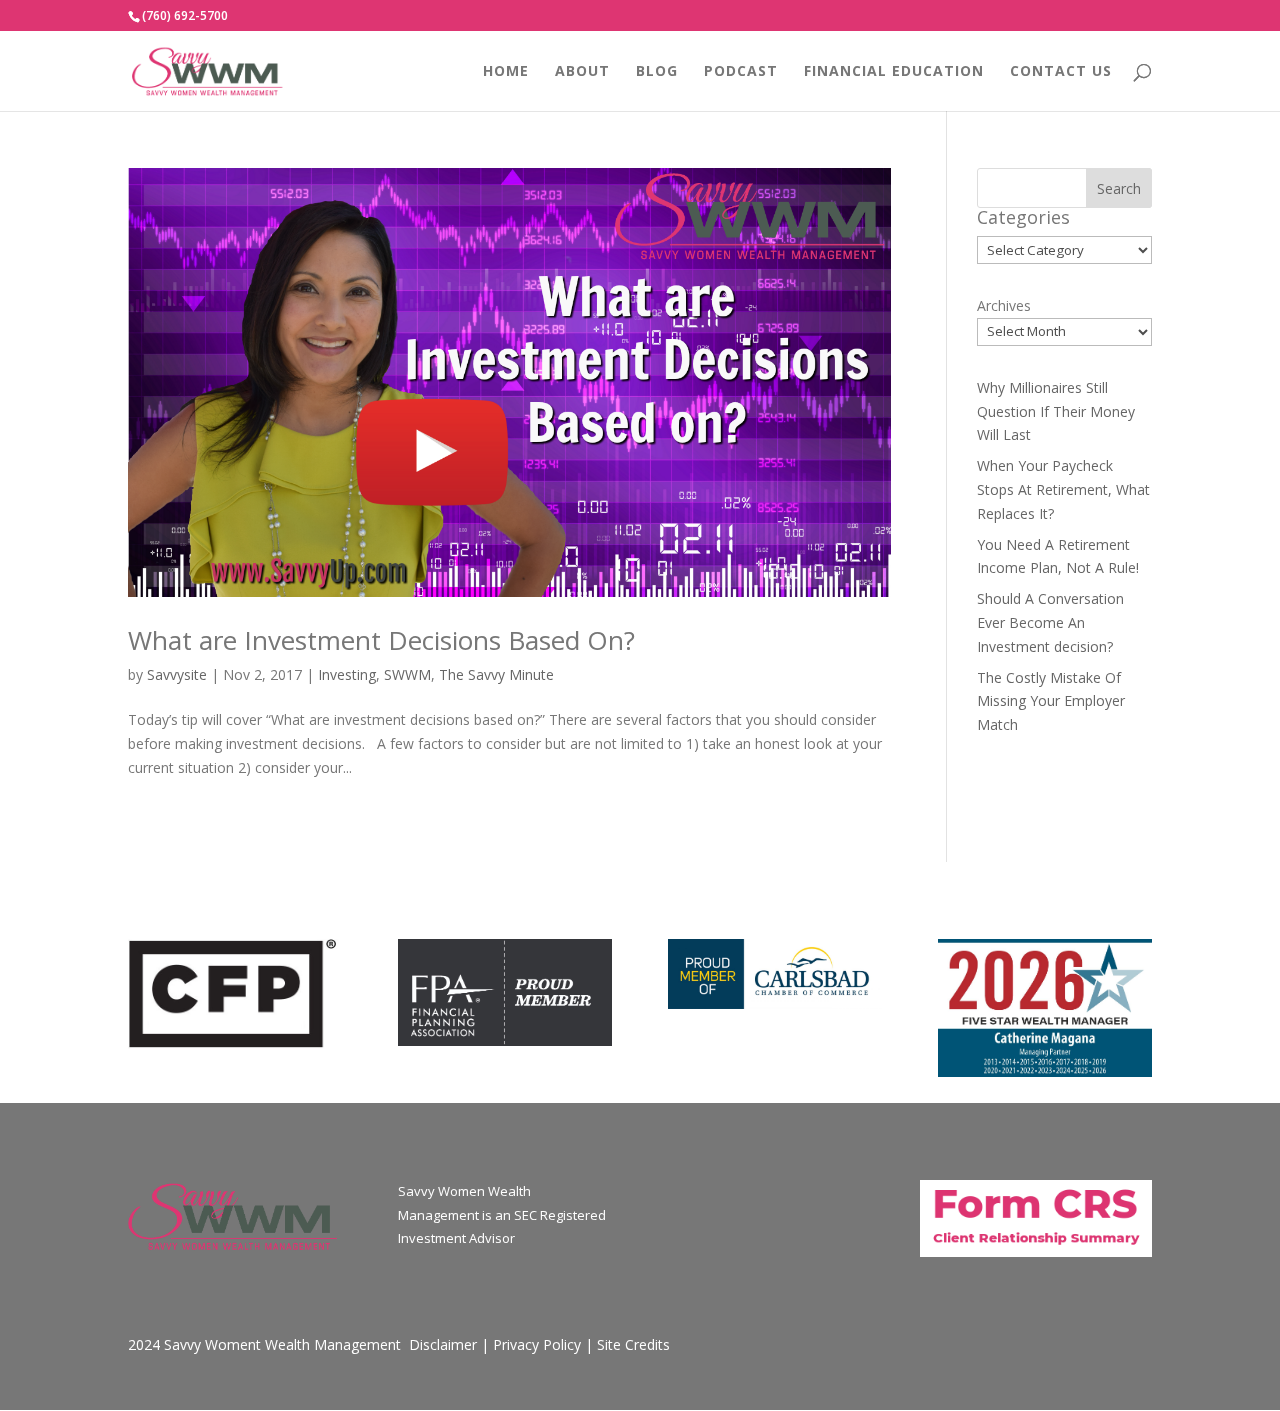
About (582, 72)
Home (506, 72)
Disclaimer (443, 1344)
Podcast (741, 72)
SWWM (407, 674)
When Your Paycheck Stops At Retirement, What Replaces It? (1063, 489)
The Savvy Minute (496, 674)
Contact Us (1061, 72)
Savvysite (177, 674)
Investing (347, 674)
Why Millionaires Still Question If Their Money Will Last (1056, 411)
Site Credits (633, 1344)
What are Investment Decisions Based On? (381, 640)
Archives (1004, 305)
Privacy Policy (537, 1344)
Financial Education (894, 72)
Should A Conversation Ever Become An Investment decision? (1050, 622)
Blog (657, 72)
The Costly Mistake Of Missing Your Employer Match (1051, 701)
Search (1119, 188)
